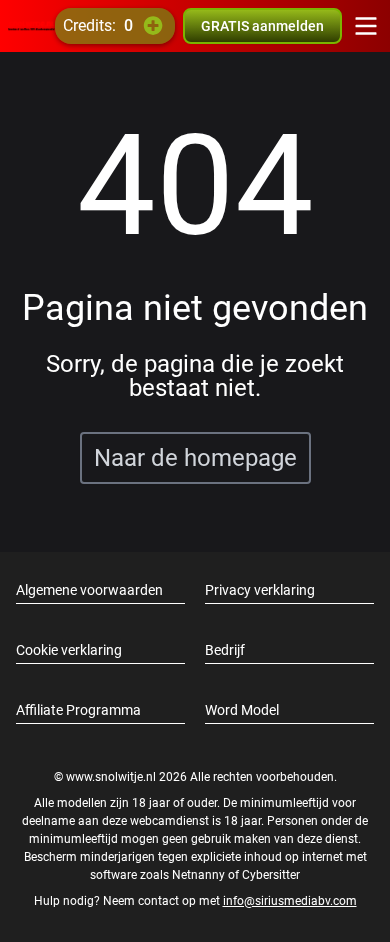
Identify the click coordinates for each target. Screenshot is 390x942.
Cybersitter (271, 875)
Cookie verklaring (69, 650)
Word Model (242, 710)
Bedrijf (225, 650)
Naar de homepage (195, 458)
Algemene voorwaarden (89, 590)
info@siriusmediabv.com (290, 901)
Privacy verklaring (260, 590)
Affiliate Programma (78, 710)
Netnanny (200, 875)
